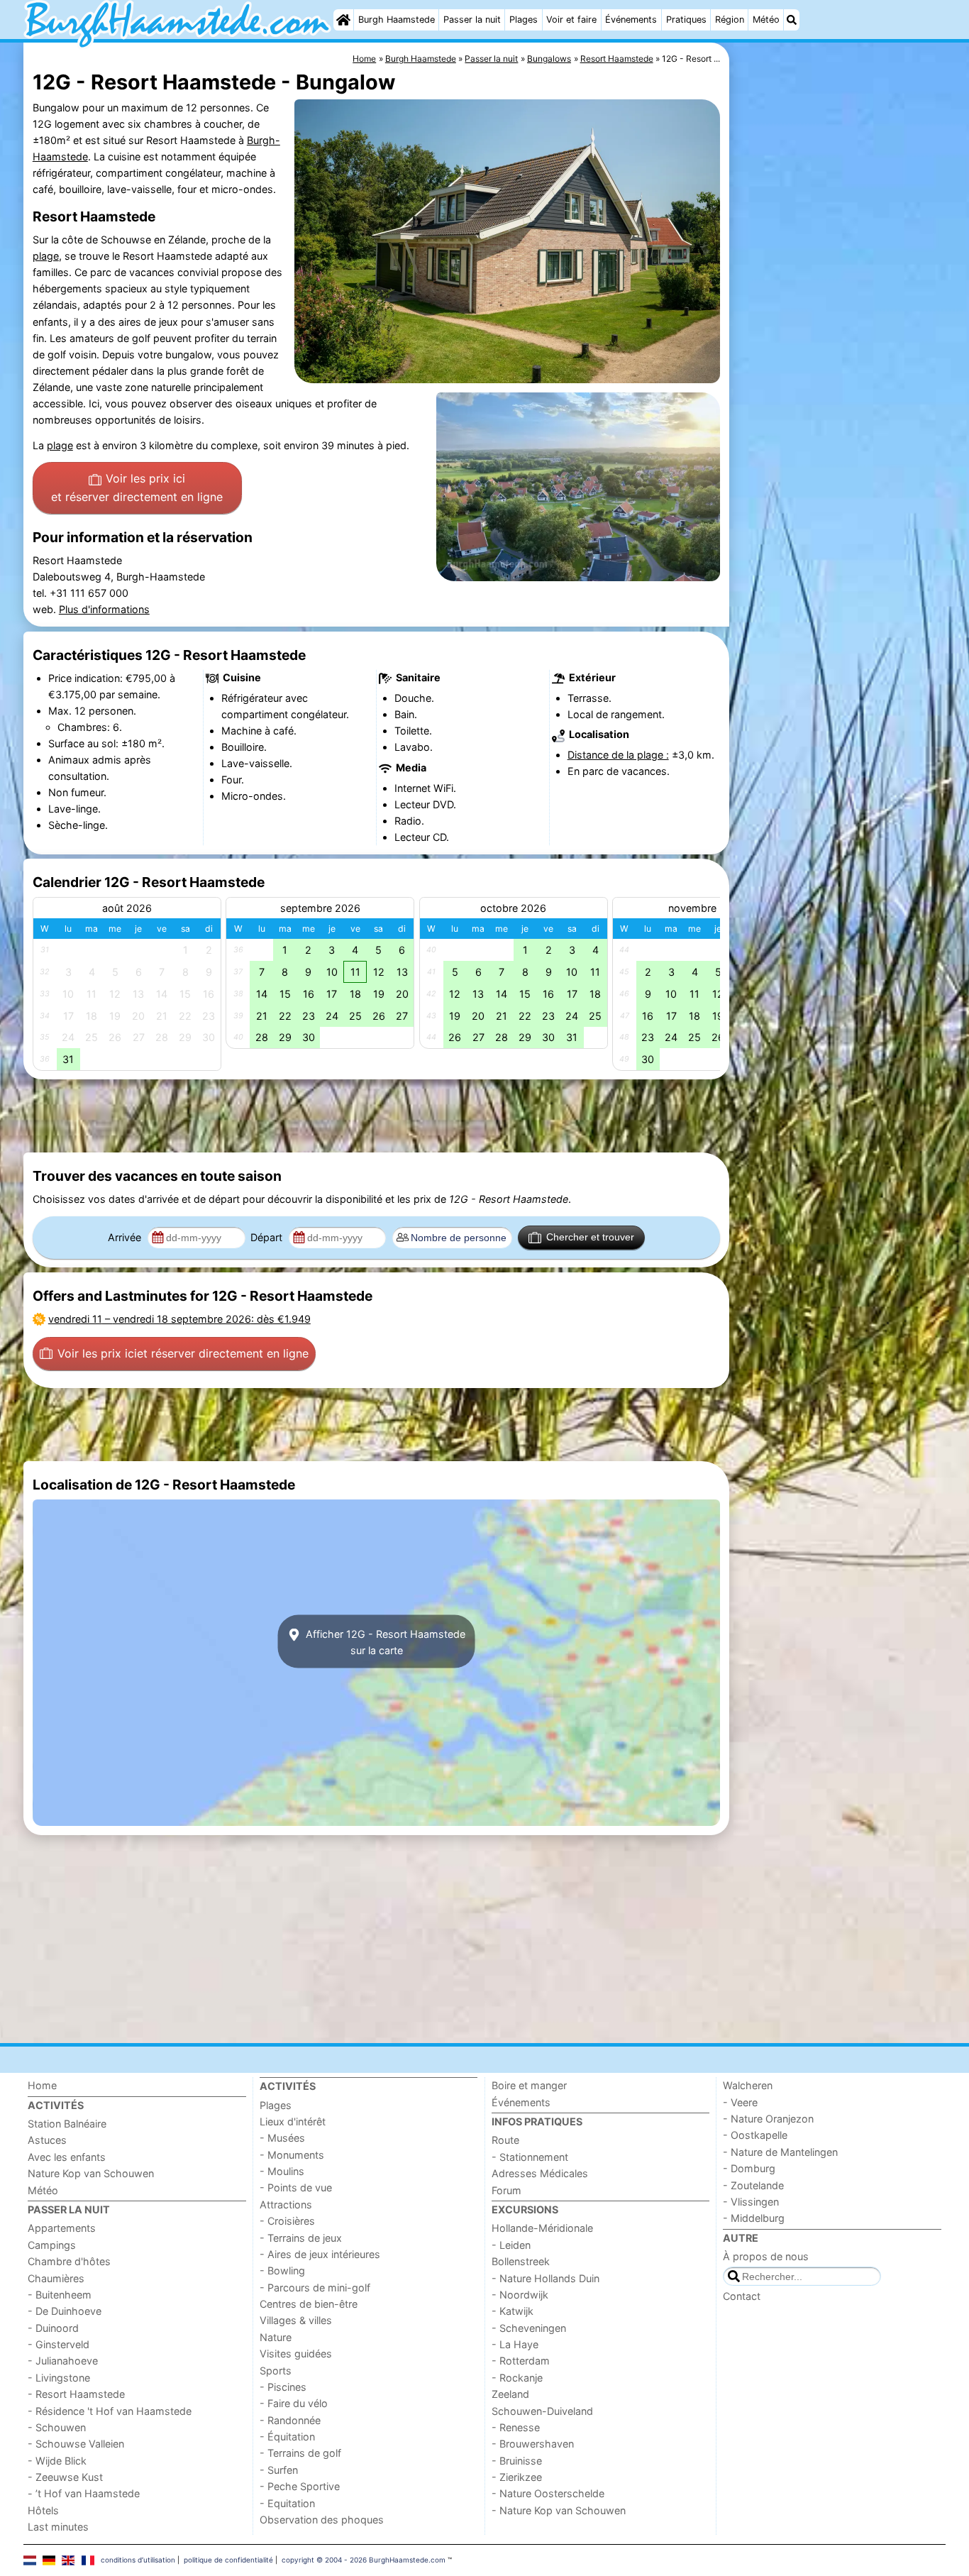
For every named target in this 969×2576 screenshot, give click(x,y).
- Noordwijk (520, 2295)
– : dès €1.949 (179, 1319)
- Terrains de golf (300, 2453)
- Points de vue (296, 2187)
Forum (506, 2190)
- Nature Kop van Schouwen (559, 2510)
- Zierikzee (517, 2477)
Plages (524, 20)
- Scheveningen (529, 2328)
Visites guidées (296, 2354)
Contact (742, 2296)
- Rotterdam (521, 2361)
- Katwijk (513, 2311)
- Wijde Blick (57, 2461)
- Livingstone (59, 2378)
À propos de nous (766, 2256)
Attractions (286, 2205)
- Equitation (287, 2503)
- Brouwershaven (533, 2444)
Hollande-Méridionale (542, 2228)
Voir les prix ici (137, 488)
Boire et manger (529, 2085)
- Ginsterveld (59, 2344)
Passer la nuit (472, 20)
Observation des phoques (322, 2520)
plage (46, 256)
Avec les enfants (67, 2157)
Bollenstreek (521, 2261)
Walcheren (748, 2085)
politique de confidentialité (228, 2560)
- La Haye (515, 2344)
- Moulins (282, 2171)
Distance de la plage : (618, 755)
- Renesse (516, 2427)
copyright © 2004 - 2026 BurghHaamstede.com (364, 2560)
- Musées (282, 2138)
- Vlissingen (751, 2202)
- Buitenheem (60, 2295)
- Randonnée (290, 2420)
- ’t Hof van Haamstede (84, 2493)
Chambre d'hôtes (69, 2261)
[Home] (343, 20)
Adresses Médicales (540, 2173)
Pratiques (686, 20)
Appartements (62, 2228)
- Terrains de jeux (301, 2238)
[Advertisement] (839, 369)
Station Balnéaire (67, 2124)
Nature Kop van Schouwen (91, 2173)
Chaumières (56, 2278)
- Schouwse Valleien (76, 2444)
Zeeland (510, 2394)
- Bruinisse (517, 2461)
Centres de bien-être (309, 2304)
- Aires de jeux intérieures (320, 2254)
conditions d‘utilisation (138, 2560)
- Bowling (282, 2270)
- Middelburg (754, 2218)
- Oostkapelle (755, 2135)
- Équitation (287, 2437)
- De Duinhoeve (65, 2311)
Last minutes (58, 2527)
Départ (268, 1237)
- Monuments (292, 2155)
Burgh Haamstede (397, 20)
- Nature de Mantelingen (780, 2152)
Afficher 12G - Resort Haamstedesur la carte (384, 1641)
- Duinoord (53, 2328)
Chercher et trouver (590, 1237)
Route (505, 2140)
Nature (276, 2337)
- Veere (740, 2102)
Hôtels (43, 2510)
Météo (766, 20)
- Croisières (287, 2221)
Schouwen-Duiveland (542, 2411)
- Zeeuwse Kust (65, 2477)
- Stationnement (530, 2157)
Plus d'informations (104, 609)
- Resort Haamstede (76, 2394)
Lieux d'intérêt (293, 2121)
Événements (631, 20)
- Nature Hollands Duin (546, 2278)
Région (730, 20)
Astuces (47, 2140)
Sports (276, 2371)
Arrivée (126, 1237)
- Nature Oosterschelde (548, 2493)
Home (42, 2085)
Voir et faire (571, 20)
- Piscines (283, 2387)
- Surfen (279, 2470)
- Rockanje (517, 2378)
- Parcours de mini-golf (315, 2288)
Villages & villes (296, 2320)
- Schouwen (57, 2427)
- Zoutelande (753, 2185)
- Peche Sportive (300, 2486)
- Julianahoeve (63, 2361)
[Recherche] (792, 20)
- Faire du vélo (294, 2403)
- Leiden (511, 2245)
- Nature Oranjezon (768, 2119)
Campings (52, 2245)
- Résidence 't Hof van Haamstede (110, 2411)
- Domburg (749, 2168)
